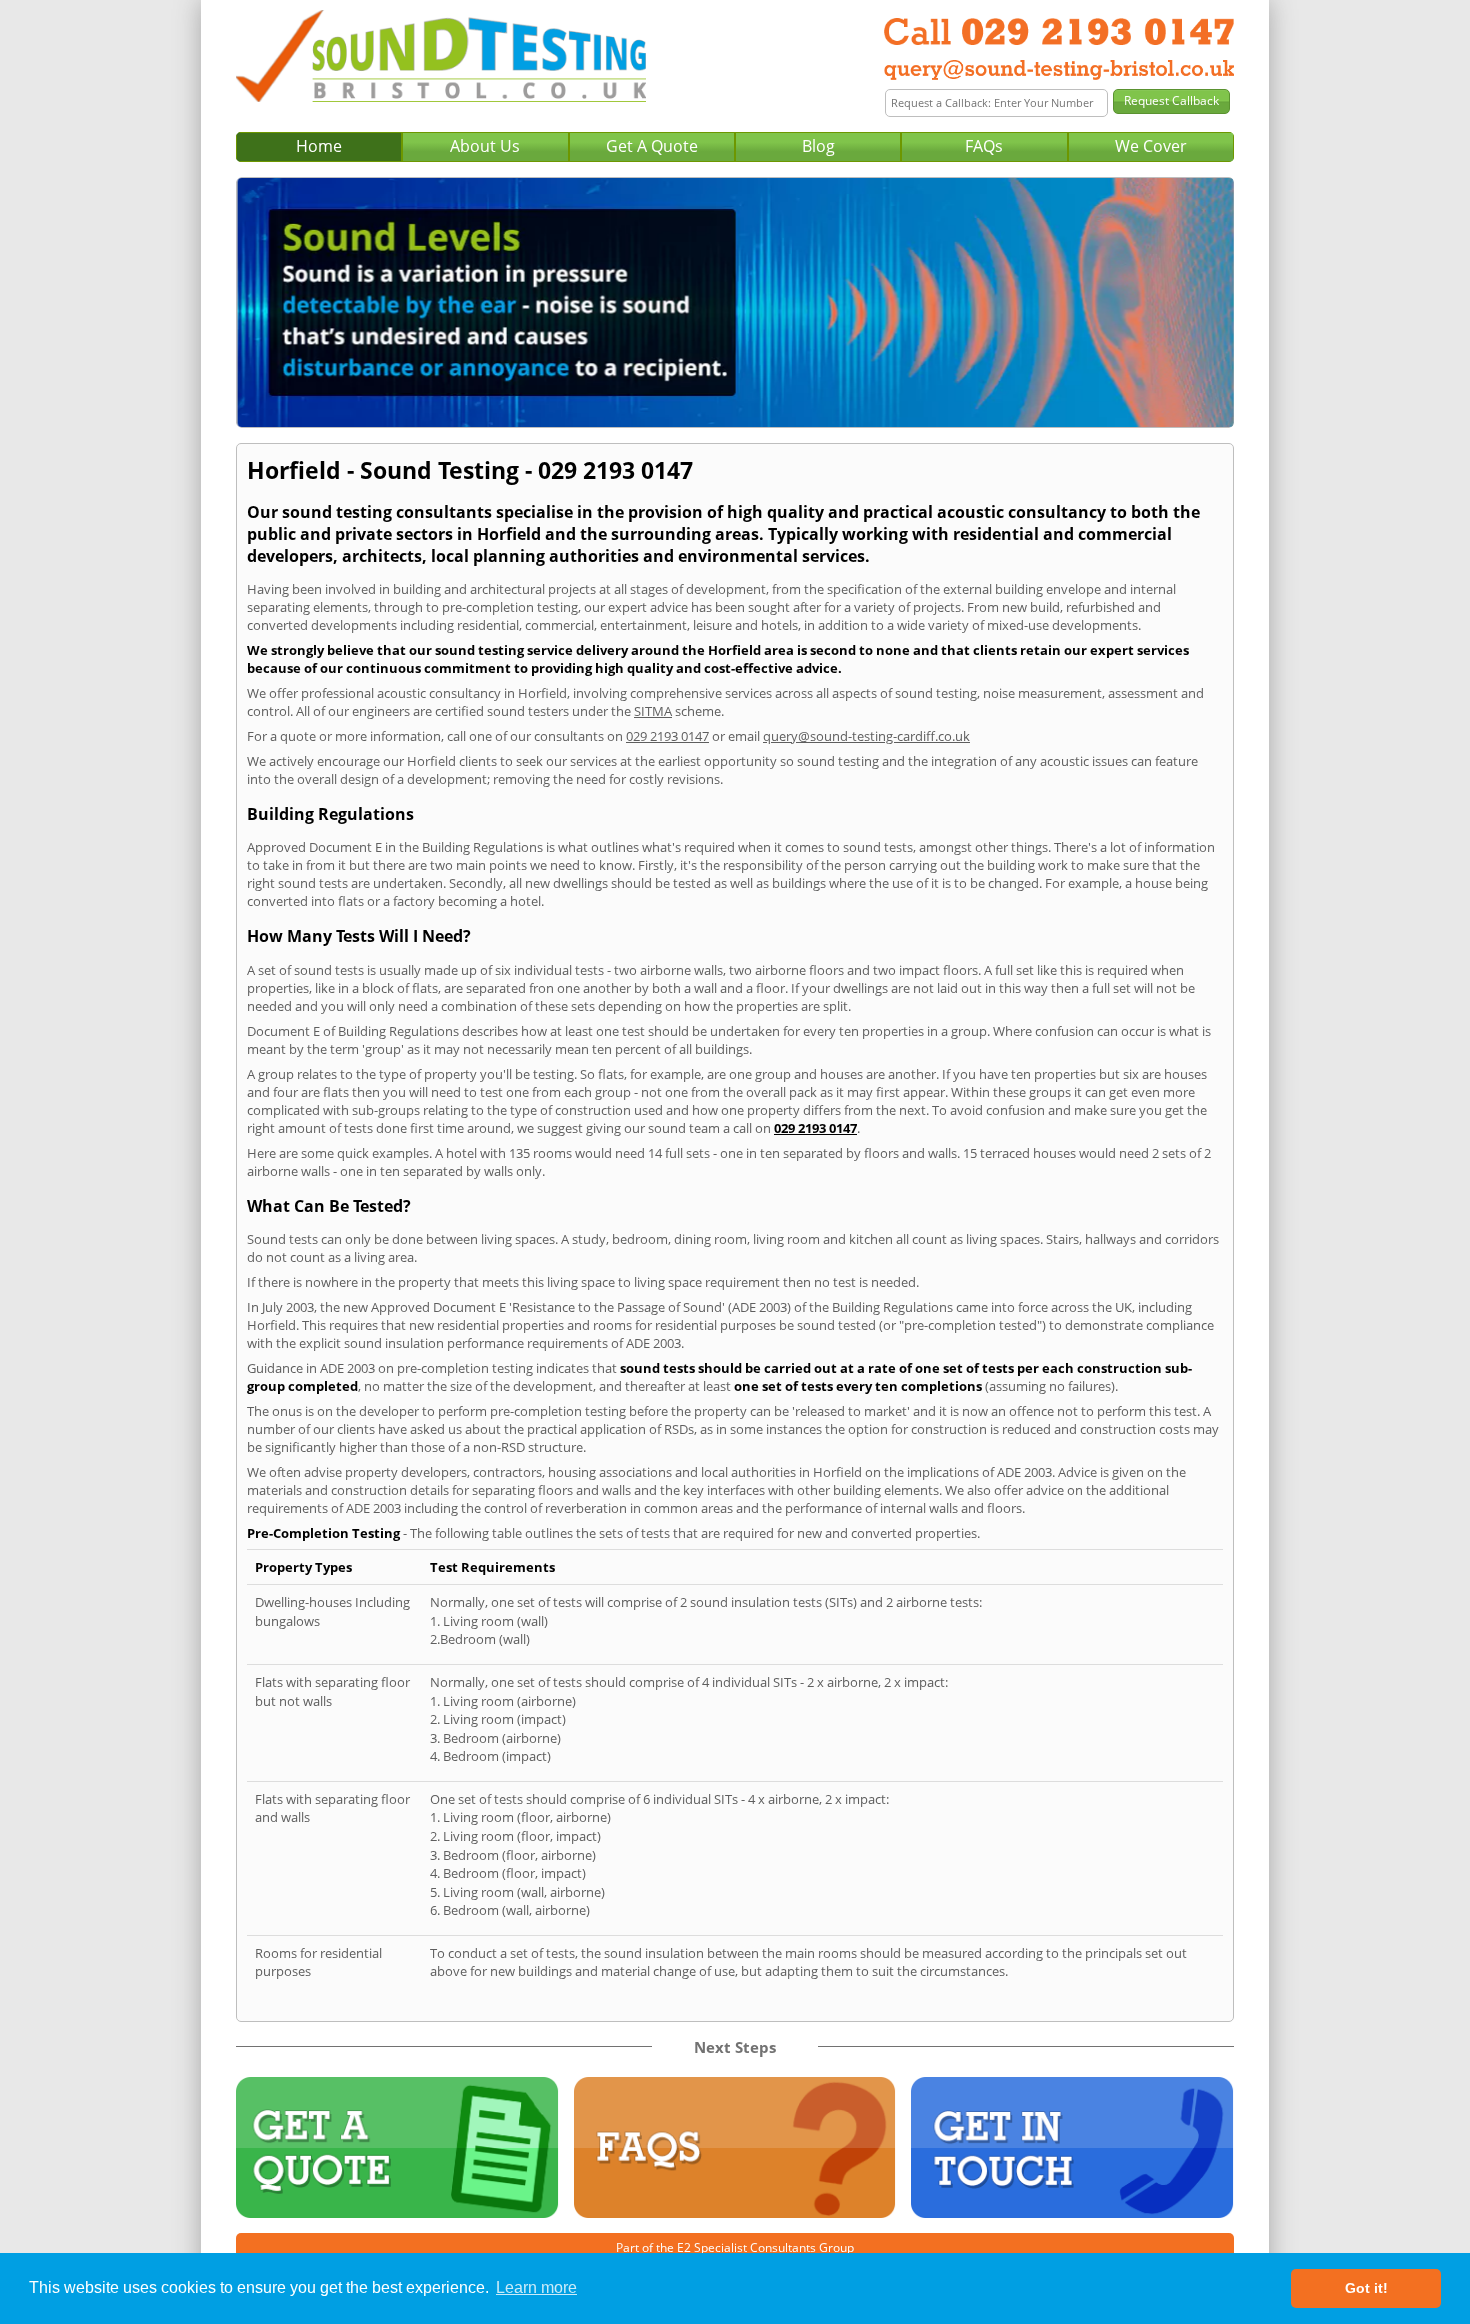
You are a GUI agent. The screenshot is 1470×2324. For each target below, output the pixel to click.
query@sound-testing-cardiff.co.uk (866, 736)
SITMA (653, 711)
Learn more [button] (536, 2287)
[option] (735, 302)
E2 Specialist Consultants (746, 2247)
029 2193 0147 (667, 736)
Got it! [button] (1366, 2288)
